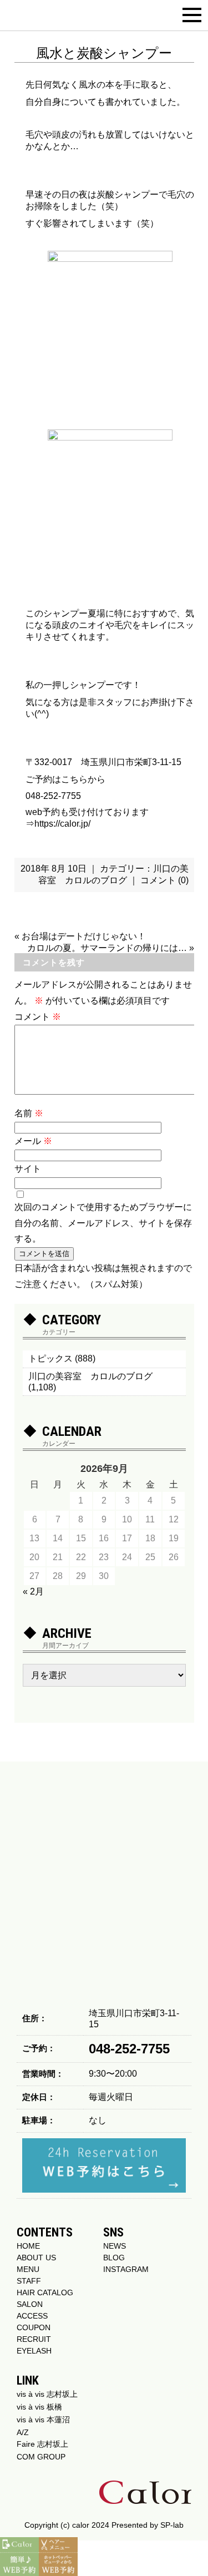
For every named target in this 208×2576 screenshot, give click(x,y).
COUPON (34, 2327)
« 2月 (33, 1591)
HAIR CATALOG (45, 2292)
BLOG (114, 2258)
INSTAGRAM (126, 2269)
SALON (30, 2304)
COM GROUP (41, 2457)
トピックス (50, 1358)
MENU (28, 2269)
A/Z (23, 2432)
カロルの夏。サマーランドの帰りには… (107, 948)
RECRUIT (34, 2339)
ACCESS (32, 2316)
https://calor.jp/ (62, 824)
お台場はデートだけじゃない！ (84, 936)
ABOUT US (36, 2258)
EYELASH (34, 2351)
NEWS (115, 2246)
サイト (28, 1169)
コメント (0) (164, 880)
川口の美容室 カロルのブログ (90, 1376)
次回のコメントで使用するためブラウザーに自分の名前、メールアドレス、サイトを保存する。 (103, 1223)
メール (33, 1141)
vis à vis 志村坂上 (47, 2394)
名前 (29, 1113)
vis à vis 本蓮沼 (43, 2420)
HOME (28, 2246)
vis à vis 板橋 (39, 2407)
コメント (38, 1017)
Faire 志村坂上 (42, 2444)
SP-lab (172, 2525)
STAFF (29, 2281)
